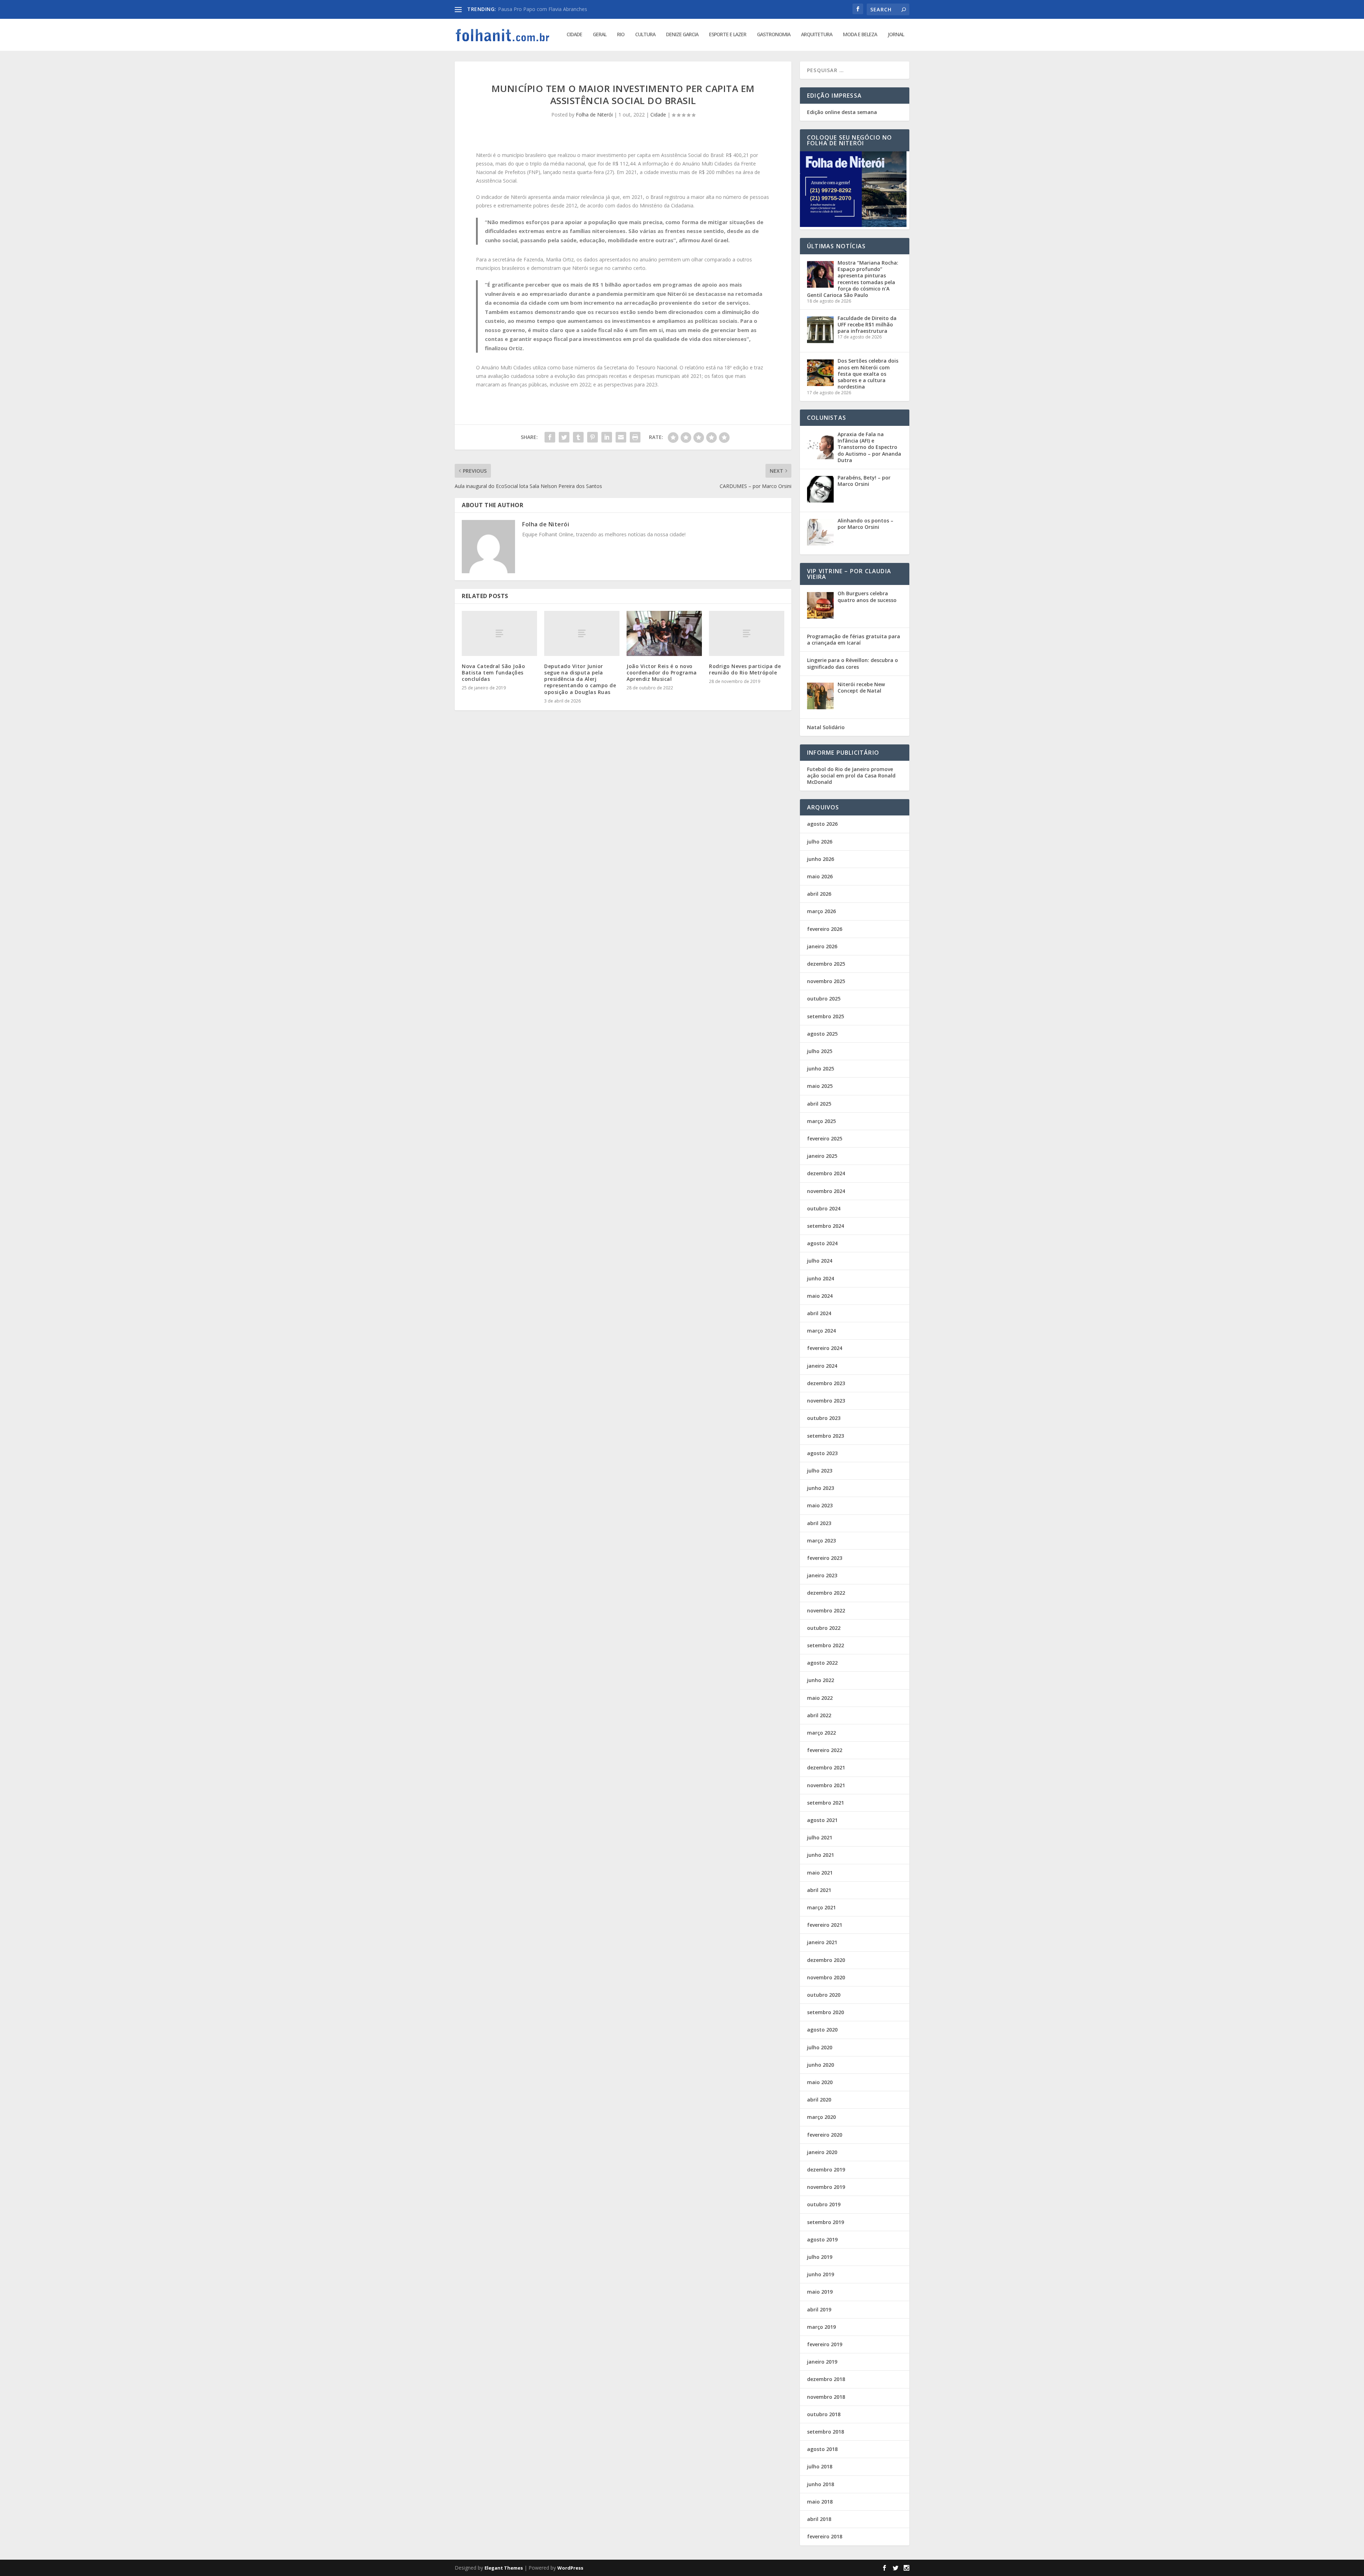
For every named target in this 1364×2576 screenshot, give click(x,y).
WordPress (570, 2568)
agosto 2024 (822, 1243)
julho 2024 (820, 1261)
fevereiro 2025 (825, 1138)
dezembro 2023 (826, 1383)
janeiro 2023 (822, 1575)
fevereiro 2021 (825, 1925)
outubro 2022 (824, 1628)
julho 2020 (820, 2047)
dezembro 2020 (826, 1960)
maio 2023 (820, 1505)
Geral (600, 35)
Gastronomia (774, 35)
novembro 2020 (826, 1977)
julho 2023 (820, 1471)
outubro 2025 (824, 999)
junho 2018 (821, 2484)
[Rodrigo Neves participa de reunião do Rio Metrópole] (747, 633)
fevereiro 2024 (825, 1348)
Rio (621, 35)
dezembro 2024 (826, 1173)
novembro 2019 (826, 2187)
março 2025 (821, 1121)
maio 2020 (820, 2082)
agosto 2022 (822, 1663)
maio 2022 (820, 1698)
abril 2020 (819, 2100)
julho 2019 (820, 2257)
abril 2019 (819, 2309)
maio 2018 (820, 2502)
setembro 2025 (826, 1016)
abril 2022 (819, 1715)
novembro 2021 (826, 1785)
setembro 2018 (826, 2432)
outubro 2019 (824, 2204)
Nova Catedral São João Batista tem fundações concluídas (493, 673)
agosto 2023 (822, 1453)
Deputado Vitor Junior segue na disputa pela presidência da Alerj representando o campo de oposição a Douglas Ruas (580, 679)
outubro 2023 (824, 1418)
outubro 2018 (824, 2414)
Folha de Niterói (594, 115)
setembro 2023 (826, 1436)
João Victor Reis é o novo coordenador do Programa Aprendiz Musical (662, 673)
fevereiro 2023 (825, 1558)
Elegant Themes (504, 2568)
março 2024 (821, 1331)
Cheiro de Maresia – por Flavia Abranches (546, 9)
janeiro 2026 (822, 946)
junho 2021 (821, 1855)
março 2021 (821, 1907)
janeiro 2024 (822, 1366)
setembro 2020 (826, 2012)
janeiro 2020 (822, 2152)
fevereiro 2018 (825, 2536)
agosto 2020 (822, 2030)
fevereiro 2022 (825, 1750)
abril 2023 (819, 1523)
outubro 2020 (824, 1995)
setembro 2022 (826, 1645)
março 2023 (821, 1541)
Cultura (645, 35)
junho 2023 (821, 1488)
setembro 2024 (826, 1226)
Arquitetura (817, 35)
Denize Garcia (682, 35)
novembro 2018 (826, 2397)
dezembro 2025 (826, 964)
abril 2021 (819, 1890)
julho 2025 (820, 1051)
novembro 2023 (826, 1401)
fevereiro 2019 (825, 2344)
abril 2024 (819, 1313)
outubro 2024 (824, 1208)
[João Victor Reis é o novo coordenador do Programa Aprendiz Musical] (664, 633)
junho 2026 (821, 859)
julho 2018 (820, 2466)
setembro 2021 (826, 1803)
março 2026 (821, 911)
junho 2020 (821, 2065)
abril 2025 (819, 1104)
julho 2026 (820, 842)
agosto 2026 (822, 824)
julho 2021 (820, 1837)
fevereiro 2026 (825, 929)
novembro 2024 (826, 1191)
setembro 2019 (826, 2222)
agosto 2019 (822, 2239)
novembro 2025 (826, 981)
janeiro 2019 (822, 2362)
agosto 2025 (822, 1034)
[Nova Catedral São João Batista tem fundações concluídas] (499, 633)
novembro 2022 (826, 1610)
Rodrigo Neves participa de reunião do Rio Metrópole (745, 669)
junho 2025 (821, 1069)
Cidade (574, 35)
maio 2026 (820, 876)
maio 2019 (820, 2292)
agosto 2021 (822, 1820)
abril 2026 (819, 894)
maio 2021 (820, 1873)
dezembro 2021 (826, 1767)
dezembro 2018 (826, 2379)
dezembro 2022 (826, 1593)
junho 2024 (821, 1278)
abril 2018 (819, 2519)
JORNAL (896, 35)
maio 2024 (820, 1296)
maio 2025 (820, 1086)
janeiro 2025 (822, 1156)
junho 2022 (821, 1680)
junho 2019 (821, 2274)
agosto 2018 (822, 2449)
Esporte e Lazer (728, 35)
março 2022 (821, 1733)
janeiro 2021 (822, 1942)
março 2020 (821, 2117)
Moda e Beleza (860, 35)
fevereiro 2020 (825, 2135)
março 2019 (821, 2327)
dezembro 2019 (826, 2170)
